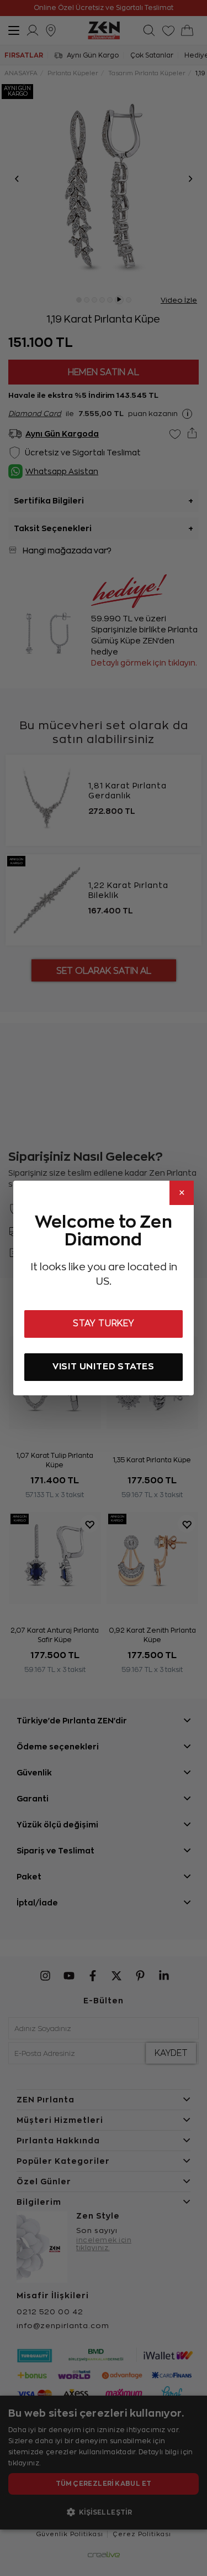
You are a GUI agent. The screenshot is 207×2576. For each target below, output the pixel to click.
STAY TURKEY (104, 1323)
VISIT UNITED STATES (104, 1366)
